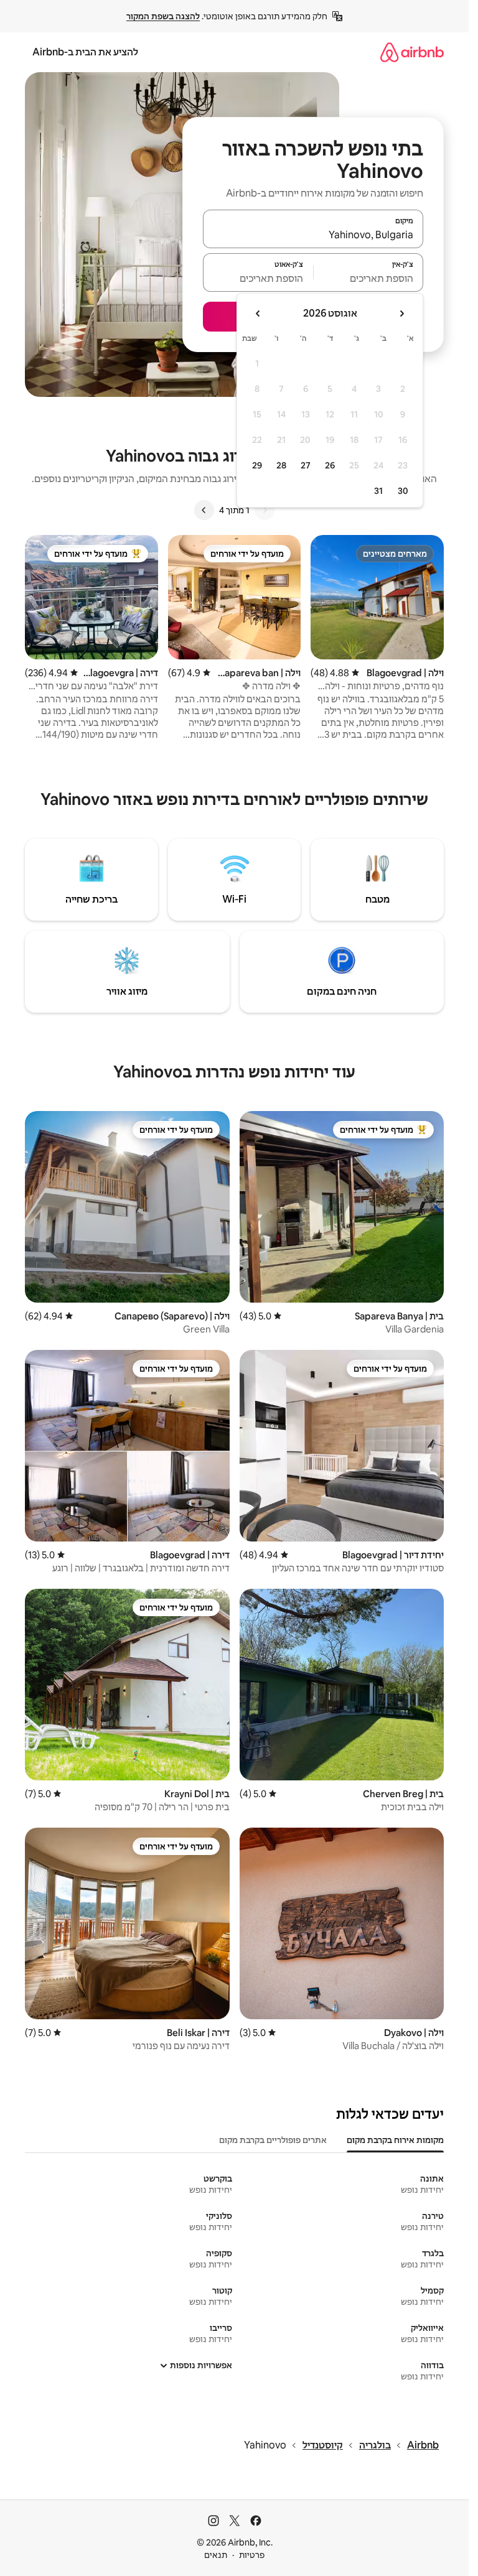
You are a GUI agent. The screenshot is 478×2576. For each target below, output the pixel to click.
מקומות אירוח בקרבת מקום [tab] (395, 2140)
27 (306, 465)
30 (403, 491)
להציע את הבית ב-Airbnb (85, 52)
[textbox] (369, 278)
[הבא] (204, 510)
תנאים (216, 2555)
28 (281, 465)
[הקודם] (265, 510)
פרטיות (252, 2555)
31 (378, 491)
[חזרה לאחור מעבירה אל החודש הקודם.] (401, 314)
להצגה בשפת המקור (163, 16)
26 (330, 465)
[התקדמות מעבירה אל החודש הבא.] (258, 314)
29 (257, 465)
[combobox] (313, 235)
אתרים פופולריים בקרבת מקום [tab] (273, 2140)
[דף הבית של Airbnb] (412, 52)
